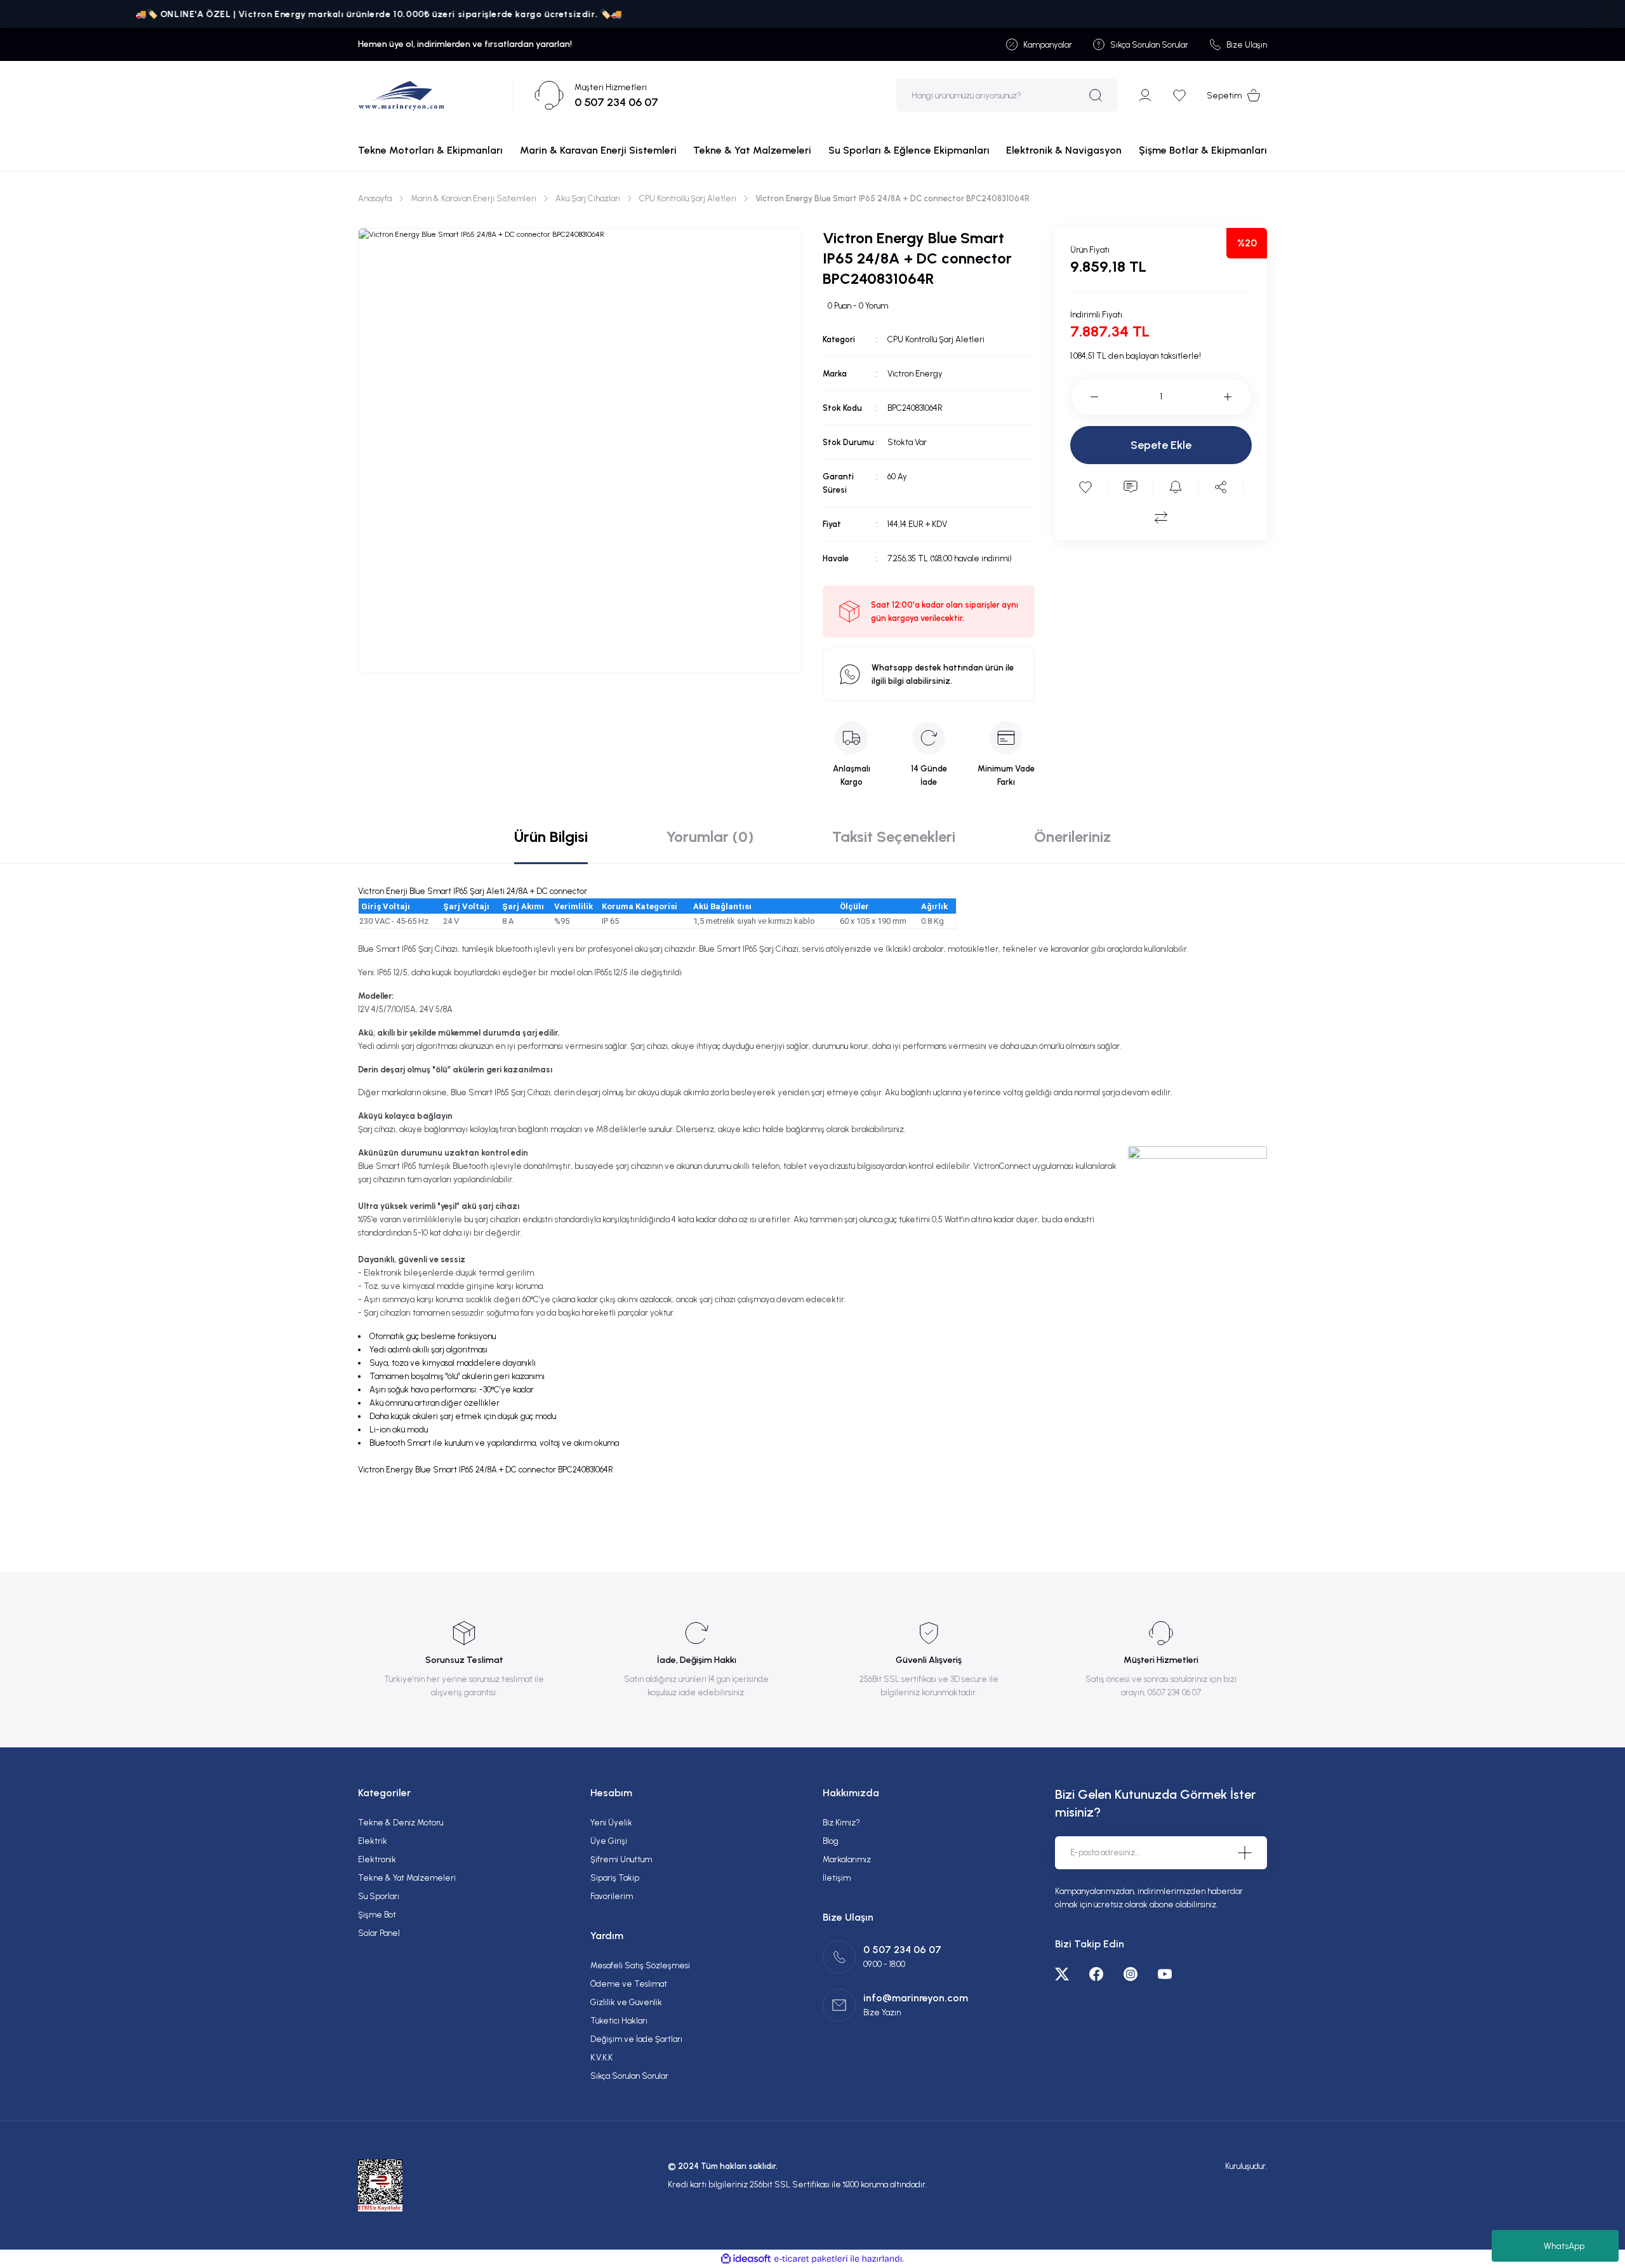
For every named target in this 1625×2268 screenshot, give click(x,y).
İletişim (837, 1878)
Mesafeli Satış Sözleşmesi (640, 1965)
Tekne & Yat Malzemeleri (407, 1878)
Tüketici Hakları (619, 2021)
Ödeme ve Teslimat (629, 1984)
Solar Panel (379, 1933)
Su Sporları (379, 1896)
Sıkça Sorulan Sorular (629, 2076)
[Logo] (401, 95)
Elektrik (373, 1841)
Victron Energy (915, 374)
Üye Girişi (609, 1841)
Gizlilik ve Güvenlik (626, 2002)
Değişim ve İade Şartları (636, 2039)
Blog (831, 1841)
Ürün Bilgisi (551, 837)
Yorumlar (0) (710, 837)
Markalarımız (847, 1859)
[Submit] (1245, 1853)
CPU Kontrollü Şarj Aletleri (936, 339)
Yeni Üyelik (611, 1823)
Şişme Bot (377, 1915)
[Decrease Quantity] (1084, 397)
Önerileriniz (1072, 837)
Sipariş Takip (615, 1878)
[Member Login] (1145, 95)
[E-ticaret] (811, 2258)
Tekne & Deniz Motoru (401, 1823)
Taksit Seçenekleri (894, 837)
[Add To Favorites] (1085, 487)
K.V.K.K (601, 2058)
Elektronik (377, 1859)
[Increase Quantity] (1238, 397)
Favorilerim (612, 1896)
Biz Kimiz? (841, 1823)
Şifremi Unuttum (621, 1859)
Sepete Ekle (1161, 445)
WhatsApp (1564, 2246)
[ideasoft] (746, 2259)
